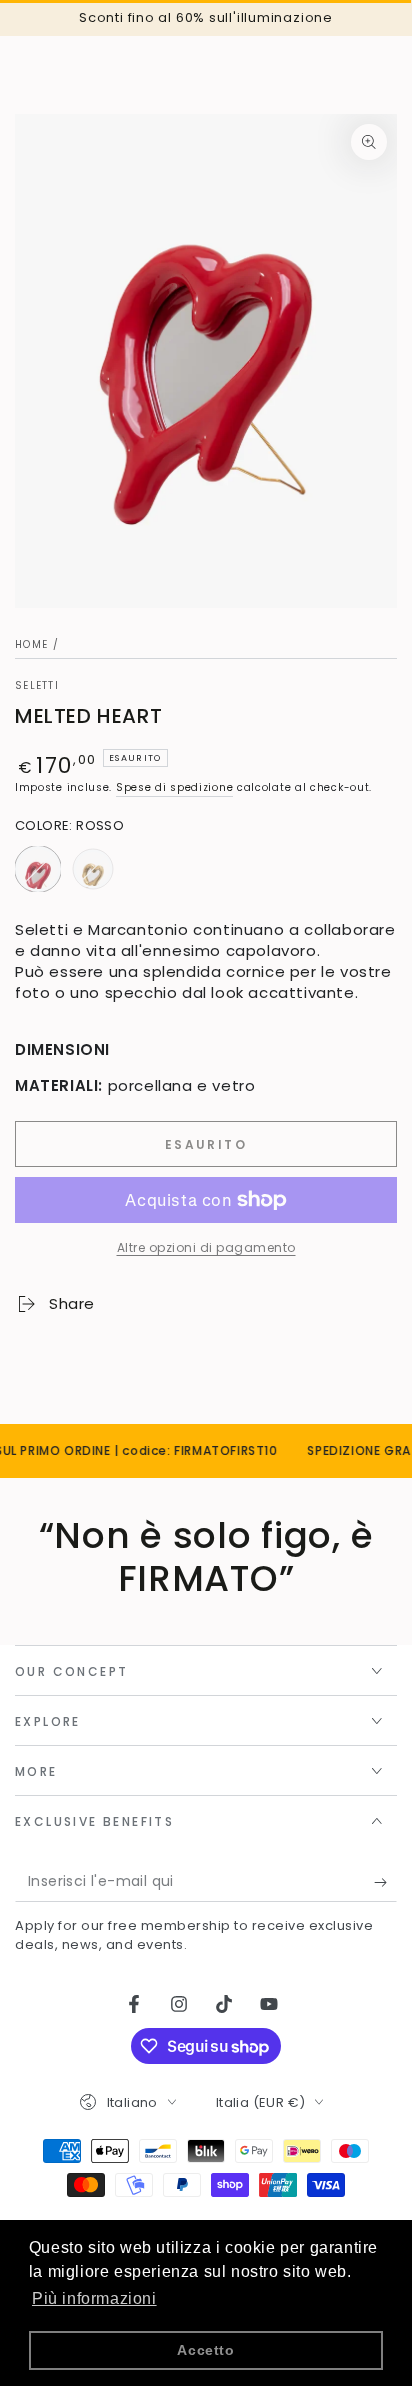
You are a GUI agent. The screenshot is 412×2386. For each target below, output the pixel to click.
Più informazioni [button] (94, 2298)
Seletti (37, 686)
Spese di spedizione (174, 787)
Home (31, 644)
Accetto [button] (205, 2350)
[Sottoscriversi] (385, 1882)
